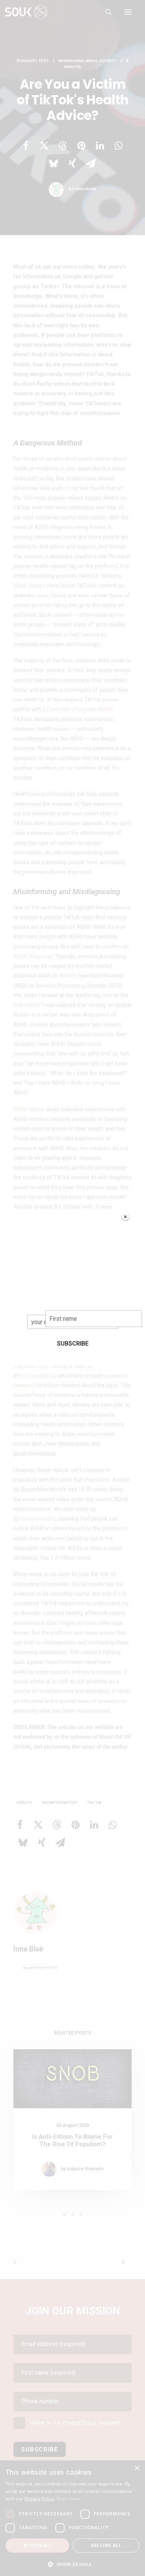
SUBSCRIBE (73, 1344)
